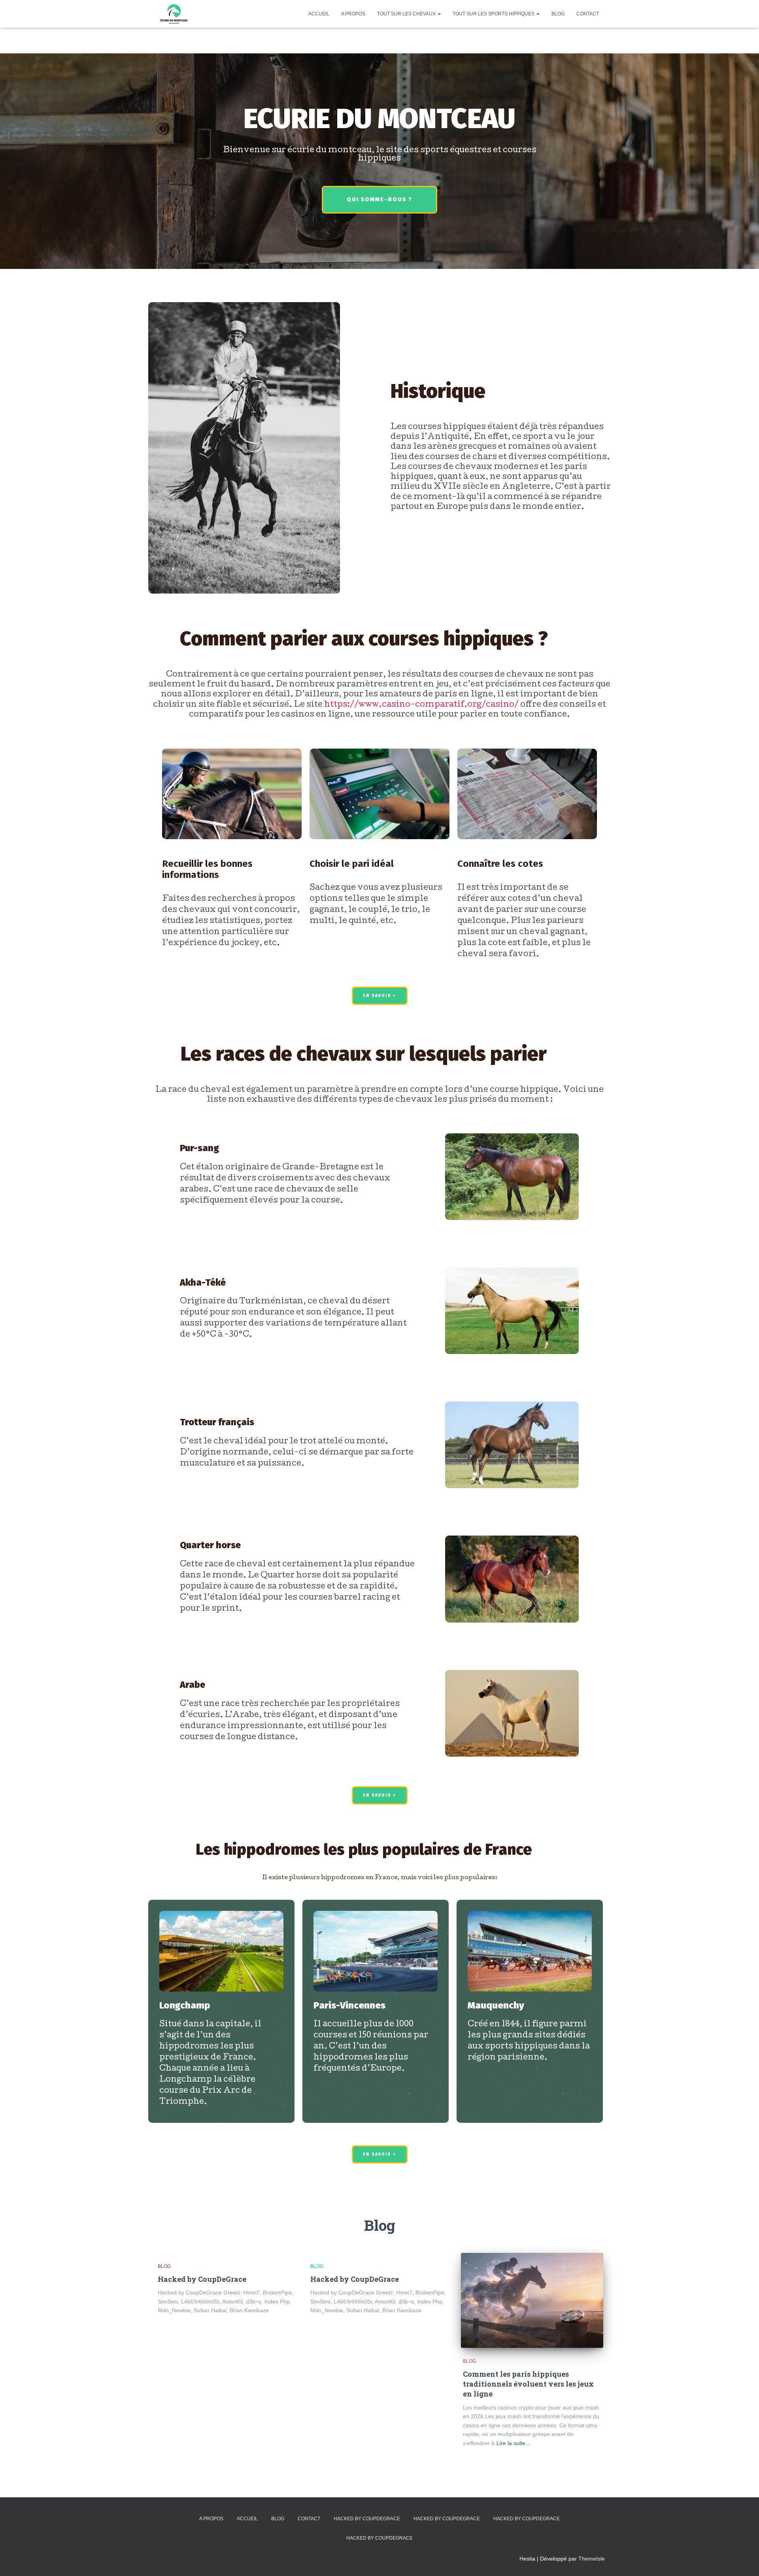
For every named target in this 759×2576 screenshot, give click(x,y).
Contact (588, 14)
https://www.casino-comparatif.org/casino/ (421, 705)
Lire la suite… (514, 2443)
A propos (353, 14)
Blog (558, 14)
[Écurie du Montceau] (174, 14)
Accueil (319, 14)
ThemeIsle (592, 2559)
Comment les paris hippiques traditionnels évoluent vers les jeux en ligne (528, 2384)
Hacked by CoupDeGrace (202, 2279)
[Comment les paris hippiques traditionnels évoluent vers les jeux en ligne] (532, 2300)
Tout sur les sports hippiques (494, 14)
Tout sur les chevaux (407, 14)
